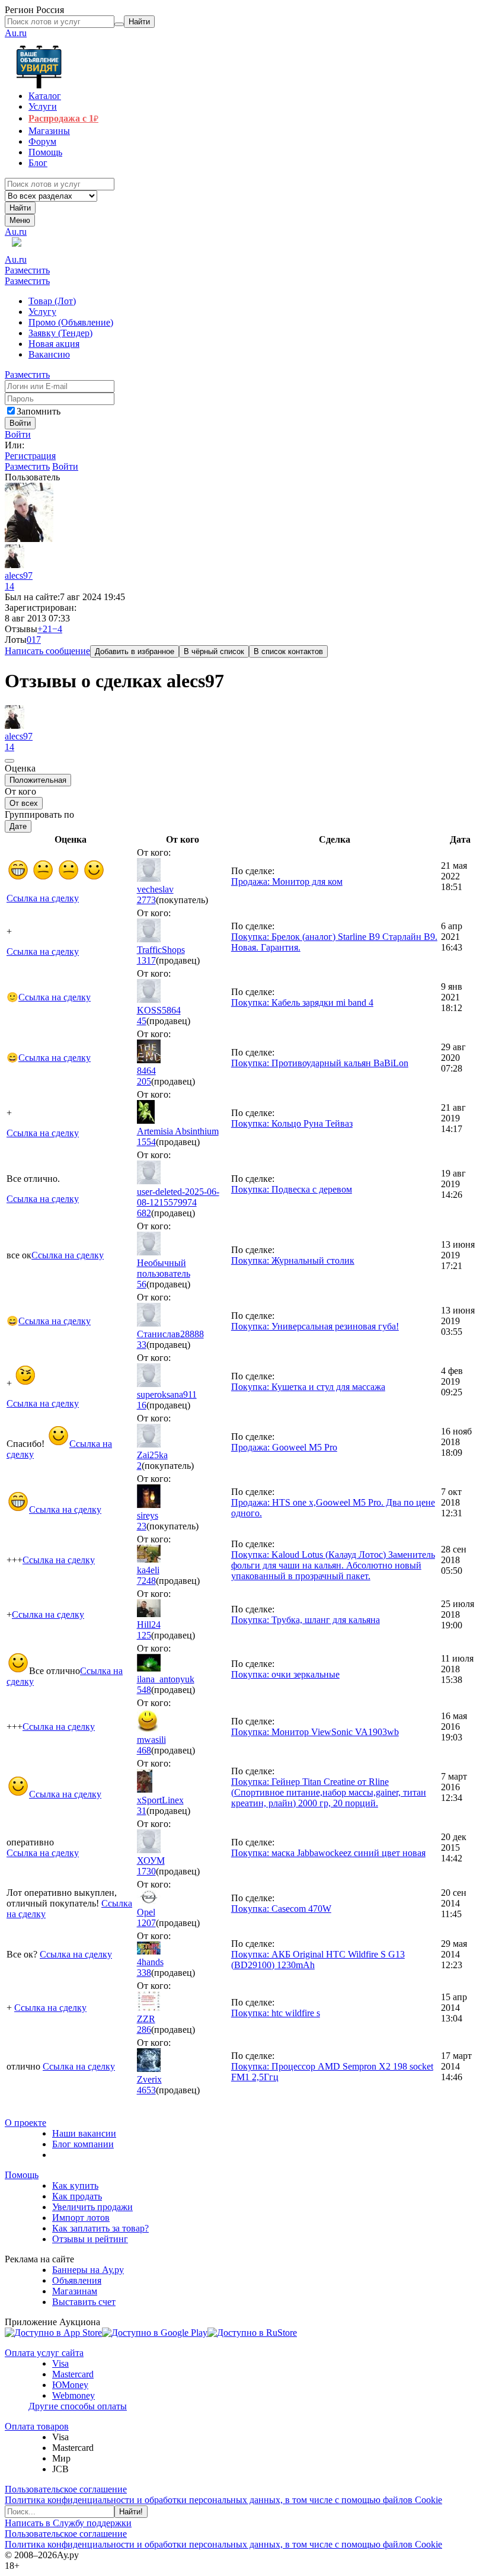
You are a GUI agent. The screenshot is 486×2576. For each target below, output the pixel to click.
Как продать (77, 2196)
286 (144, 2030)
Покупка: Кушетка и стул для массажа (308, 1387)
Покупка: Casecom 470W (281, 1909)
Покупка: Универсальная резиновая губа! (315, 1326)
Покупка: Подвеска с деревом (292, 1189)
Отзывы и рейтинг (90, 2239)
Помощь (22, 2175)
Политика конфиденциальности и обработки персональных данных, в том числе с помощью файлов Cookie (223, 2500)
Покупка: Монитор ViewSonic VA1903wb (315, 1732)
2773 (146, 900)
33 (142, 1345)
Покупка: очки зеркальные (285, 1674)
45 (142, 1021)
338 (144, 1973)
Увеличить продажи (92, 2207)
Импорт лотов (81, 2218)
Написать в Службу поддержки (68, 2523)
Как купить (75, 2186)
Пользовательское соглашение (66, 2489)
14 (9, 586)
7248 (146, 1581)
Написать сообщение (47, 651)
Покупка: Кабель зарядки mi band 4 (302, 1002)
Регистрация (30, 456)
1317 (146, 960)
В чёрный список (214, 651)
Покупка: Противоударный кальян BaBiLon (320, 1063)
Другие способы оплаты (78, 2406)
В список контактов (288, 651)
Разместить (27, 270)
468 (144, 1750)
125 (144, 1635)
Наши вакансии (84, 2133)
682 (144, 1213)
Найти (20, 208)
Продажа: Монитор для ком (287, 881)
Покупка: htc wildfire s (276, 2013)
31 (142, 1811)
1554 (146, 1142)
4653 (146, 2090)
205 (144, 1081)
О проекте (25, 2123)
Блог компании (83, 2144)
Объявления (77, 2280)
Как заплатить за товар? (100, 2228)
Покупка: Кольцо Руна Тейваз (292, 1123)
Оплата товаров (37, 2426)
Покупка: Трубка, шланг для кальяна (306, 1620)
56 (142, 1284)
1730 (146, 1871)
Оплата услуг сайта (44, 2353)
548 (144, 1690)
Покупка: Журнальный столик (293, 1260)
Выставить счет (84, 2302)
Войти (18, 434)
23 (142, 1526)
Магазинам (75, 2291)
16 (142, 1405)
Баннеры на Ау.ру (88, 2270)
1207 (146, 1923)
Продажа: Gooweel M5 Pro (284, 1447)
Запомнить (39, 411)
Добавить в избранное (135, 651)
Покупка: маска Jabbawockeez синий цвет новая (328, 1853)
